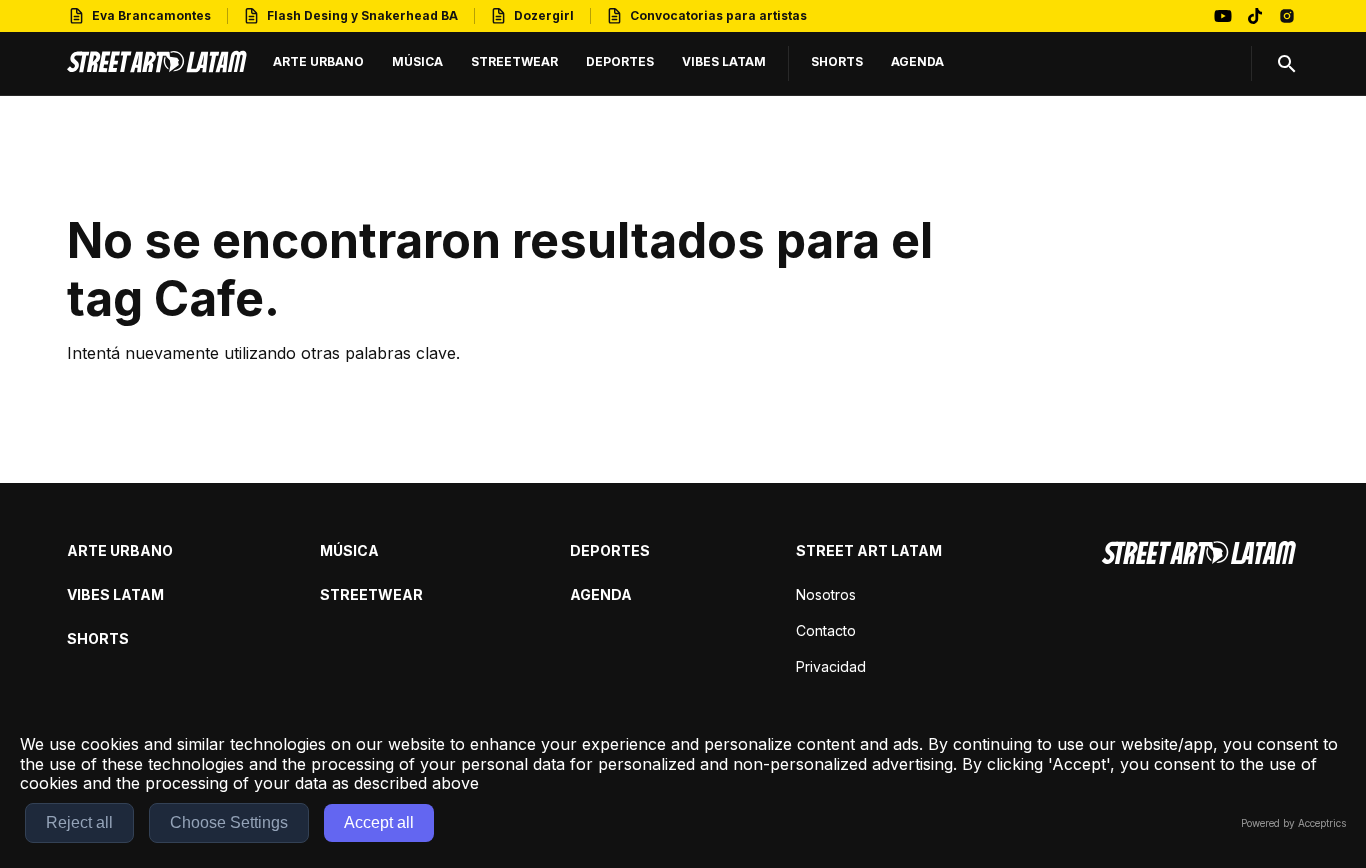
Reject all (79, 822)
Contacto (826, 630)
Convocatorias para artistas (718, 15)
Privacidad (831, 666)
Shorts (98, 638)
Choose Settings (229, 822)
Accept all (379, 822)
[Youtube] (1223, 16)
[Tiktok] (1255, 16)
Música (349, 550)
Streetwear (371, 594)
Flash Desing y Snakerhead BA (362, 15)
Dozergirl (544, 15)
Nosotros (826, 594)
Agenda (601, 594)
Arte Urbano (120, 550)
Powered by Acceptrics (1293, 823)
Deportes (610, 550)
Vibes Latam (115, 594)
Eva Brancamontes (151, 15)
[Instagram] (1287, 16)
